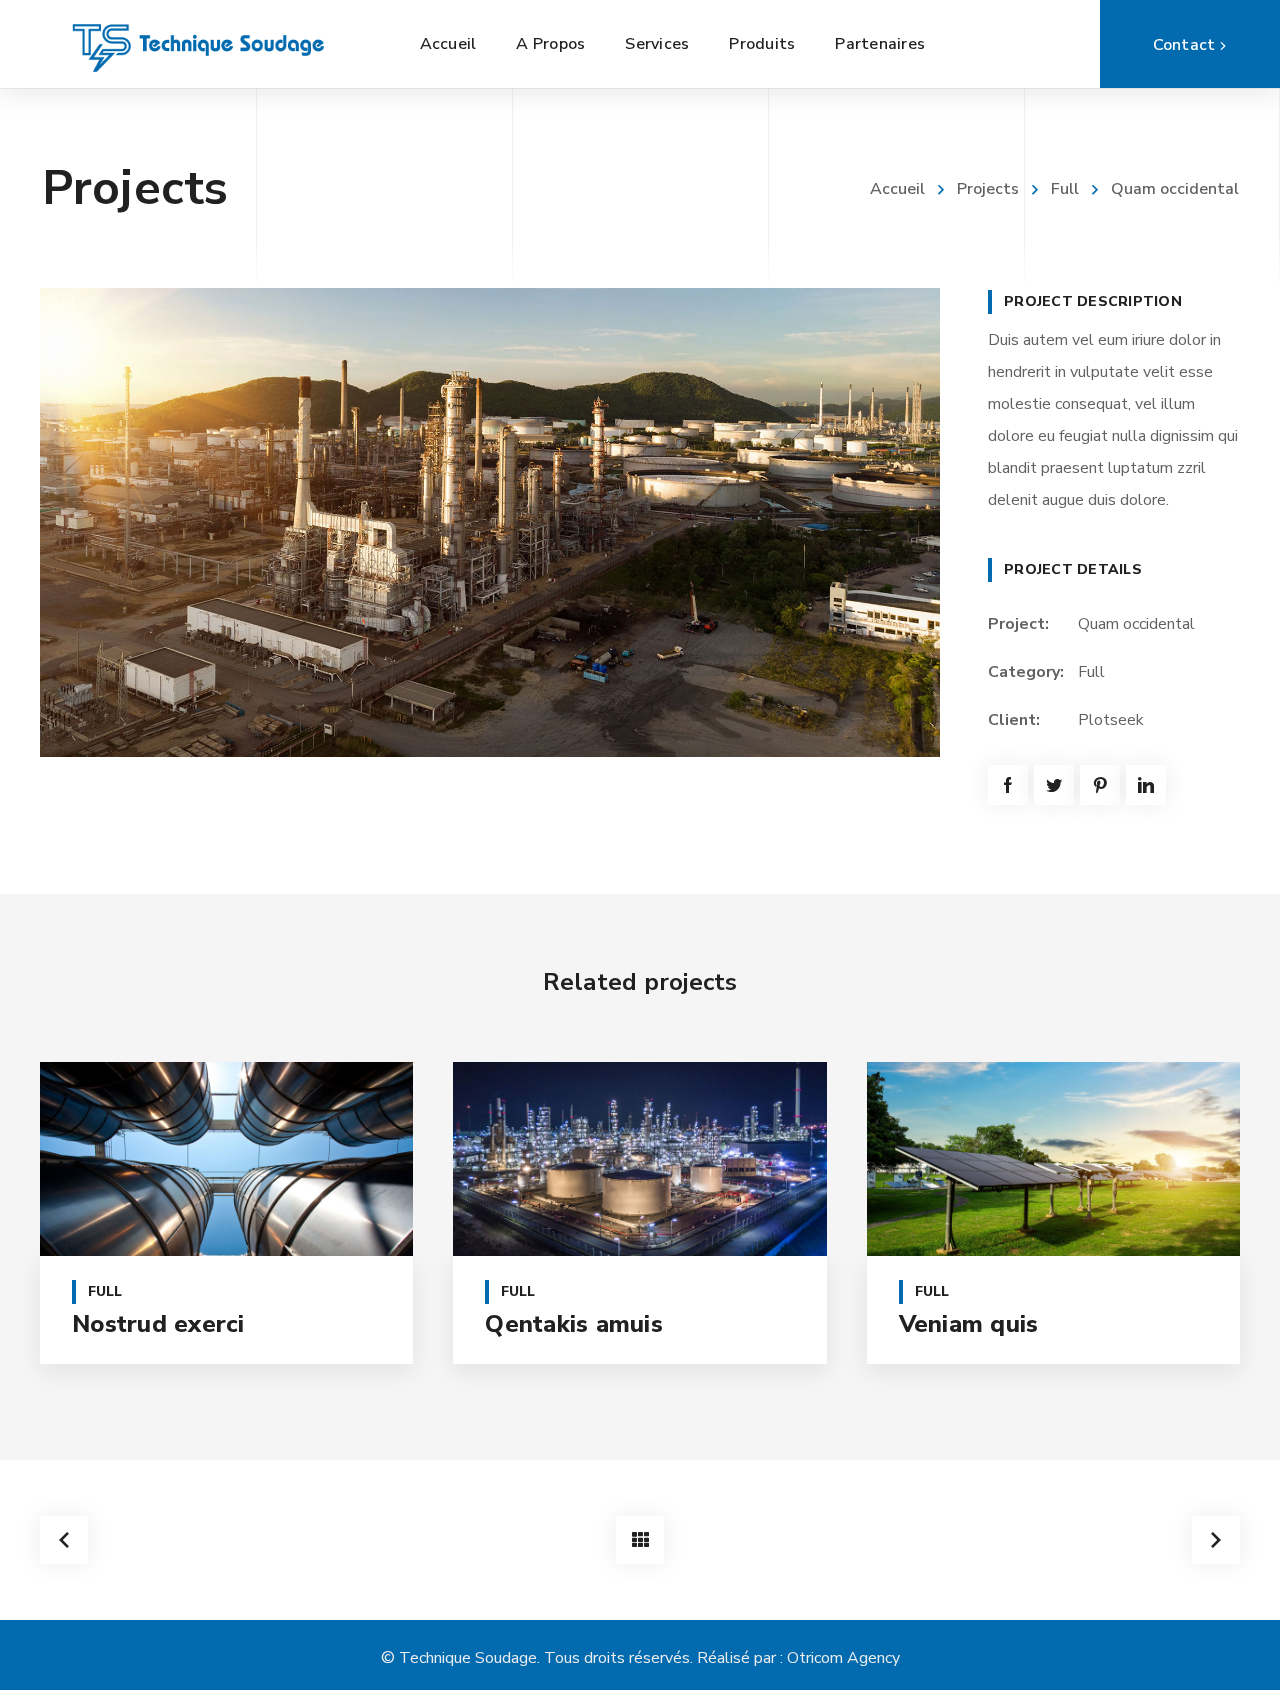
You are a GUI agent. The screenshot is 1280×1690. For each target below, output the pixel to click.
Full (1065, 189)
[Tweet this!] (1054, 785)
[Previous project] (64, 1540)
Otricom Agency (843, 1658)
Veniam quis (969, 1324)
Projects (988, 189)
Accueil (897, 189)
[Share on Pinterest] (1100, 785)
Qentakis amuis (574, 1324)
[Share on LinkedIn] (1146, 785)
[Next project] (1216, 1540)
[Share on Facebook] (1008, 785)
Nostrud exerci (158, 1324)
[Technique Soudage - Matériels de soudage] (200, 44)
